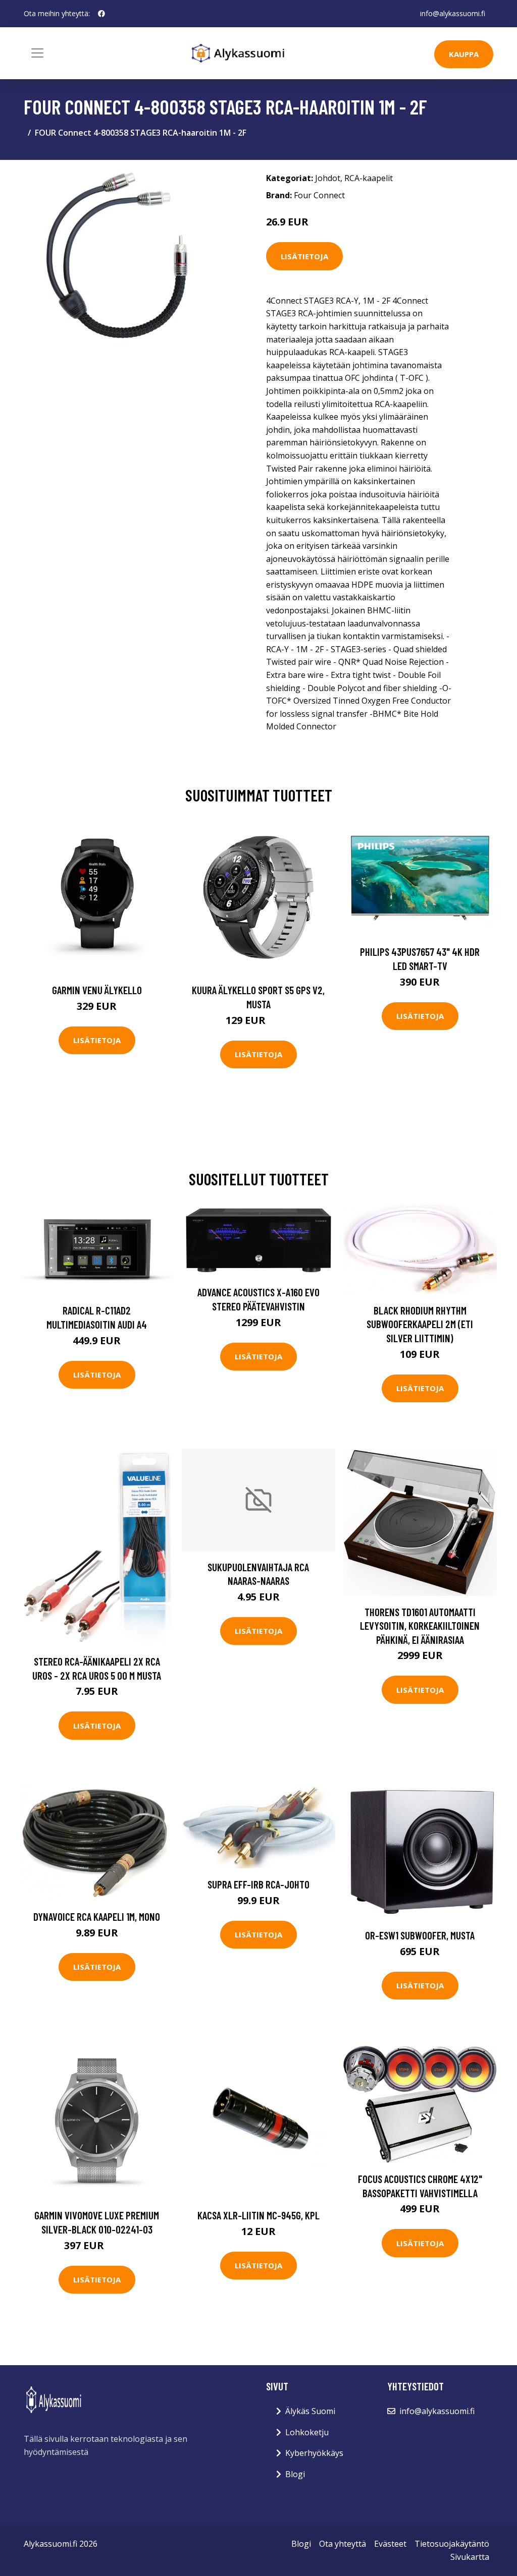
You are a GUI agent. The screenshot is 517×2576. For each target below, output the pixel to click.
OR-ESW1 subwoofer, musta (420, 1935)
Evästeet (390, 2544)
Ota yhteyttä (343, 2544)
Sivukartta (470, 2557)
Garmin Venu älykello (97, 990)
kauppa (464, 54)
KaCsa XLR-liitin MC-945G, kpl (258, 2215)
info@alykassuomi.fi (453, 13)
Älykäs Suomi (310, 2411)
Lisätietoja (304, 256)
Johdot (328, 178)
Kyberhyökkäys (314, 2453)
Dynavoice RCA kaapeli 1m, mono (97, 1916)
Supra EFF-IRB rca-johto (258, 1884)
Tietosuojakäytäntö (452, 2544)
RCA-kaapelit (369, 178)
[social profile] (101, 14)
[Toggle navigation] (37, 53)
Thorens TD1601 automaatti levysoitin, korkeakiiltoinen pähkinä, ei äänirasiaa (420, 1626)
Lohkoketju (307, 2432)
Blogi (295, 2474)
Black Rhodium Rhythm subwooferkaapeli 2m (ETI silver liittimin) (420, 1324)
